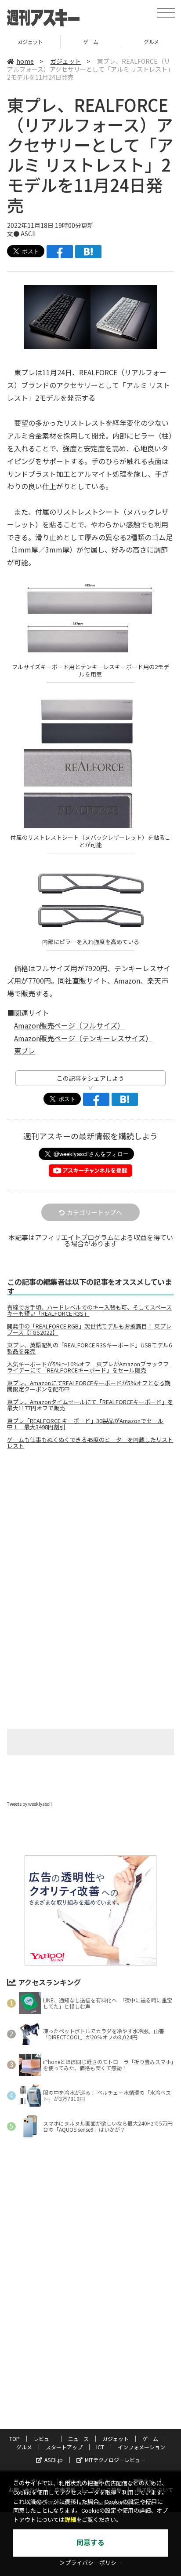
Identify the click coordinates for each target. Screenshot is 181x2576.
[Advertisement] (90, 1530)
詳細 (70, 2520)
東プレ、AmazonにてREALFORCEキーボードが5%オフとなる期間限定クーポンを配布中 (89, 1386)
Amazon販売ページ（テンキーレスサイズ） (83, 1038)
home (25, 61)
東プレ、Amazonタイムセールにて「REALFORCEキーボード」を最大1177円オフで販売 (90, 1405)
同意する (90, 2543)
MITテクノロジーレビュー (115, 2460)
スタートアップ (64, 2447)
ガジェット (65, 61)
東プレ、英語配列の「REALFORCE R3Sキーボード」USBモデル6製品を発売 (89, 1348)
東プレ (25, 1050)
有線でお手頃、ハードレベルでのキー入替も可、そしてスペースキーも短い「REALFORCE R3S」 (89, 1310)
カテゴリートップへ (94, 1212)
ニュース (78, 2439)
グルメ (91, 42)
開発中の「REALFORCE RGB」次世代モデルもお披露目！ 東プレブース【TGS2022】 (89, 1329)
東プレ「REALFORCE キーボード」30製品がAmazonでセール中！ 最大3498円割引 (85, 1424)
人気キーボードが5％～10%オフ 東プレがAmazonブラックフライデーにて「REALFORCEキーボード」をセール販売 (88, 1367)
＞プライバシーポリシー (91, 2563)
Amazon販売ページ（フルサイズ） (69, 1025)
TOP (14, 2439)
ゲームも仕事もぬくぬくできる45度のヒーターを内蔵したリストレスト (90, 1443)
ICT (100, 2447)
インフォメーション (141, 2447)
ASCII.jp (54, 2460)
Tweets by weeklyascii (29, 1804)
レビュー (44, 2439)
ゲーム (30, 42)
